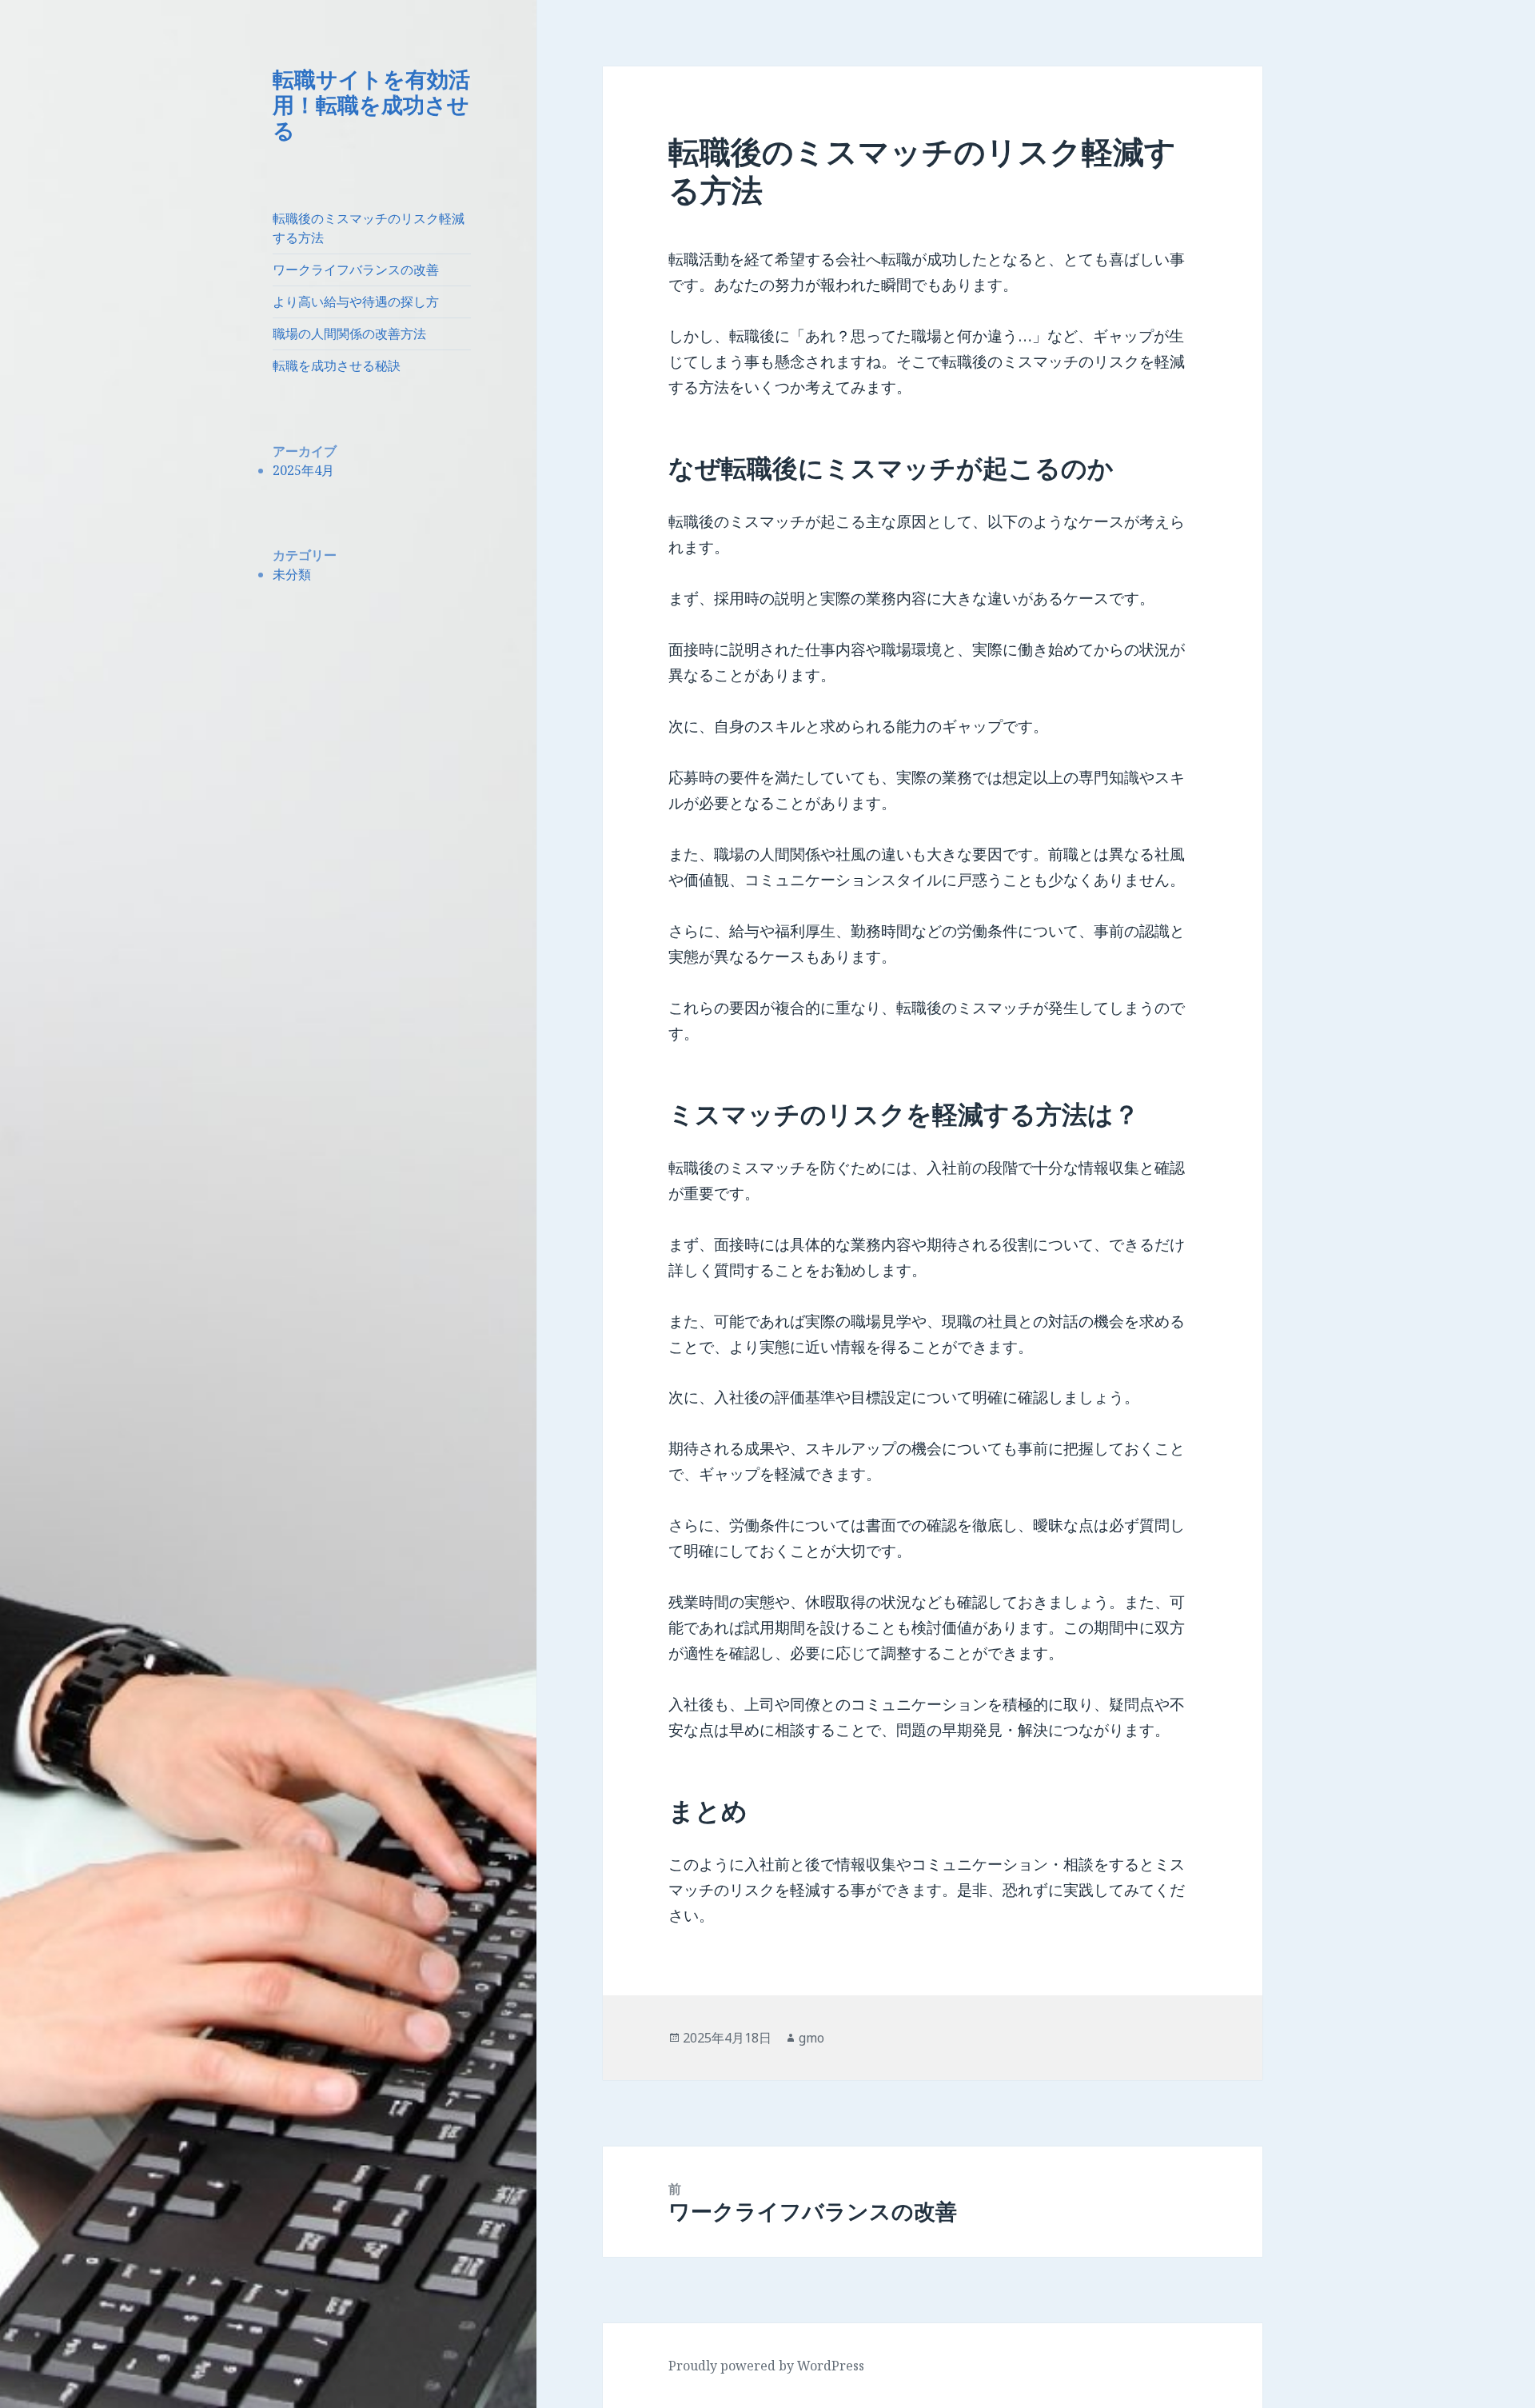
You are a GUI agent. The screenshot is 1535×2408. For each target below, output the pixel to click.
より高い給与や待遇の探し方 (356, 301)
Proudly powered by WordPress (766, 2366)
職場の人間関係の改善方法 (349, 333)
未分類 (292, 574)
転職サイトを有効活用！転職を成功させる (371, 104)
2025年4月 (303, 470)
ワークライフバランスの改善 (356, 270)
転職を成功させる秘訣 (337, 365)
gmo (811, 2038)
